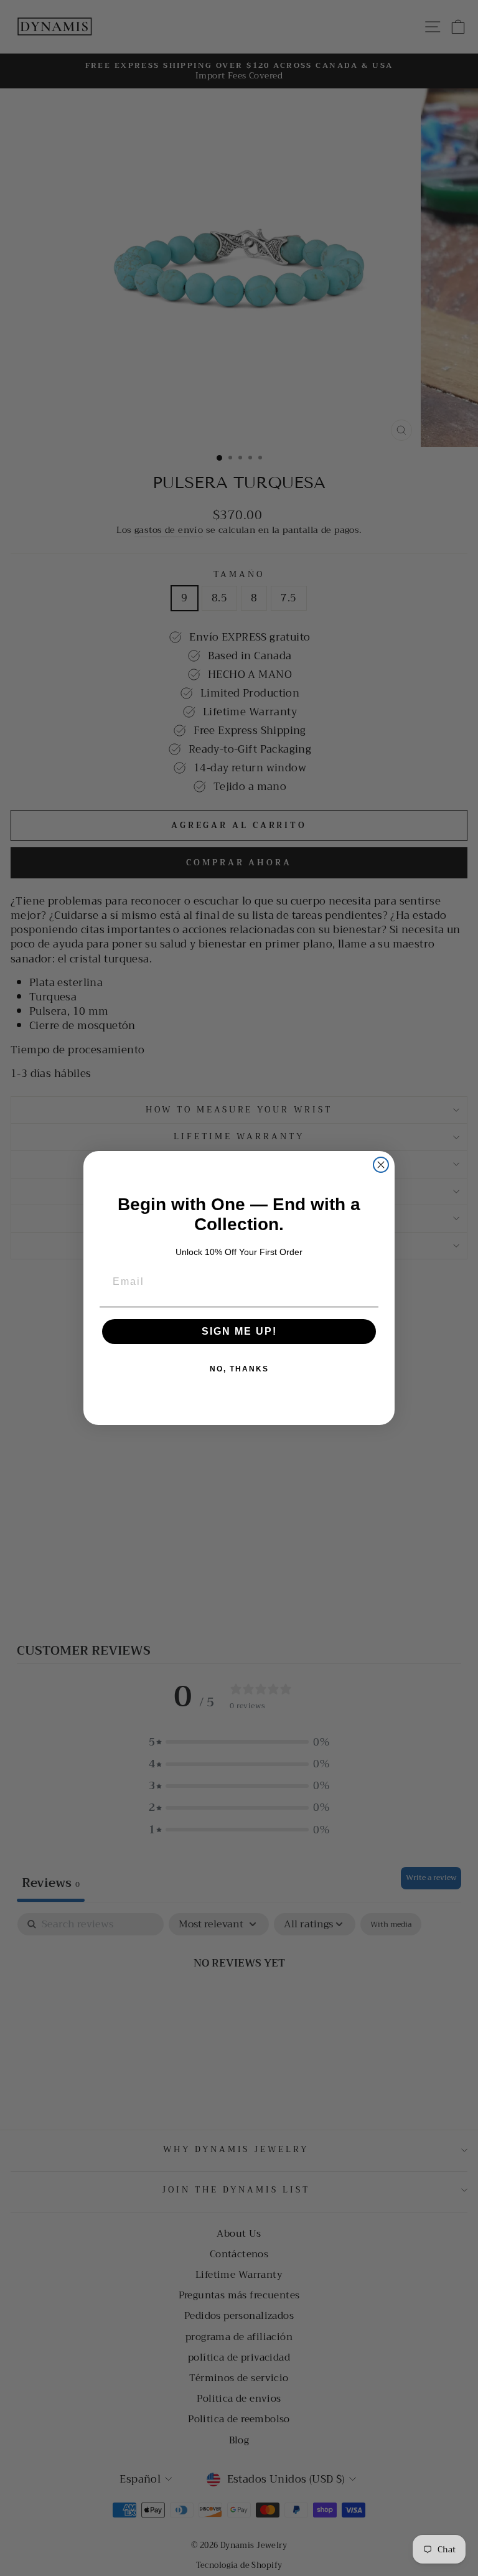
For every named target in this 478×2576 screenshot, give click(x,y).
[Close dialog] (381, 1165)
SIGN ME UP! (239, 1331)
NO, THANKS (239, 1369)
